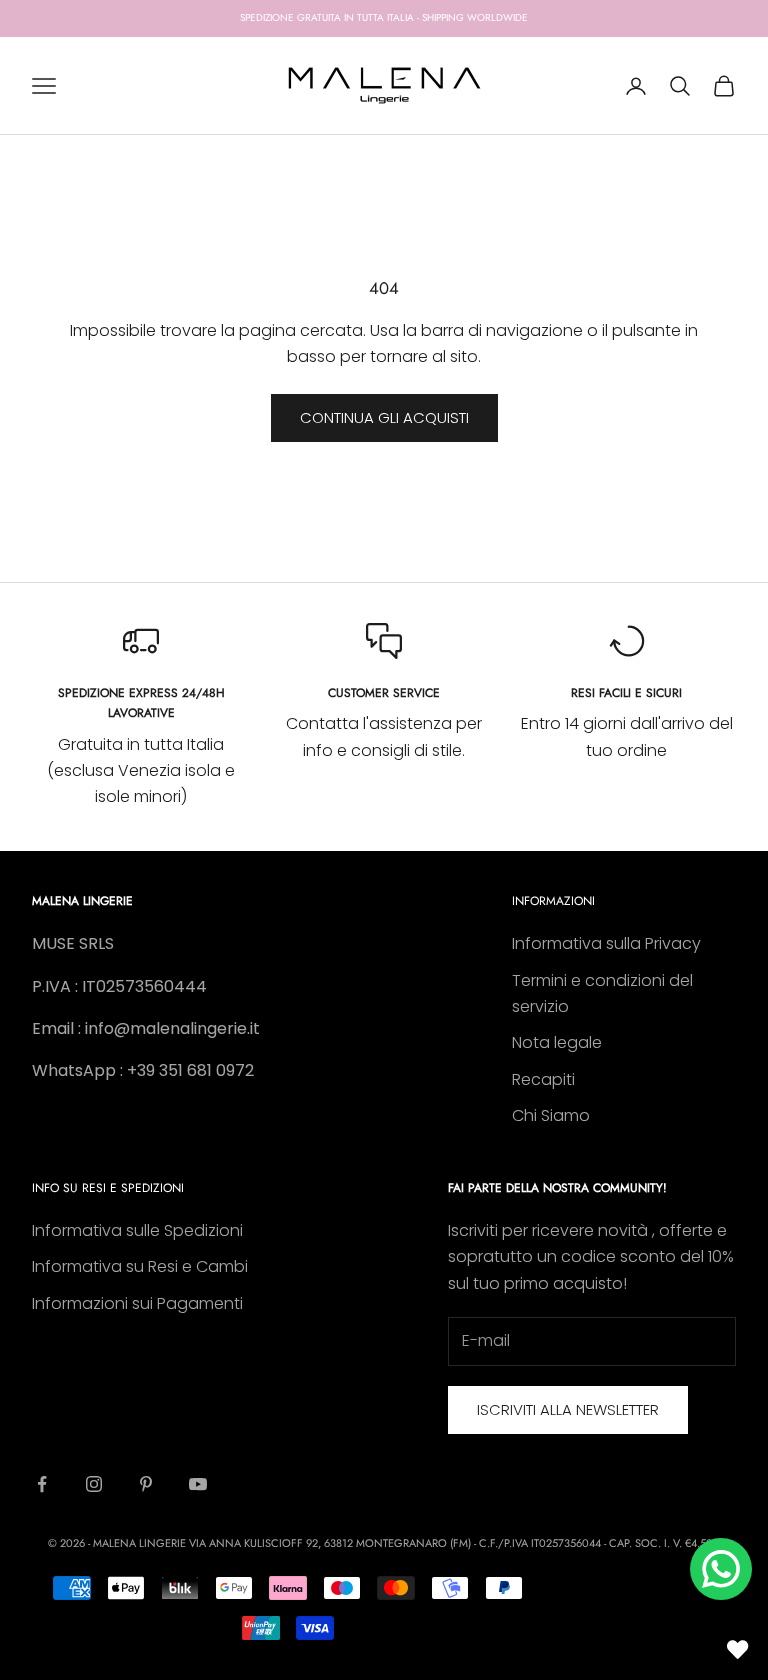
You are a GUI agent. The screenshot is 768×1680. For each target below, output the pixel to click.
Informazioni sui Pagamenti (137, 1303)
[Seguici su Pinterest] (146, 1484)
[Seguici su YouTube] (198, 1484)
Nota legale (557, 1042)
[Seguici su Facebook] (42, 1484)
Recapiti (543, 1079)
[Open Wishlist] (738, 1650)
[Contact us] (721, 1569)
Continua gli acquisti (384, 417)
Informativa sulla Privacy (606, 943)
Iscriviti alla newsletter (568, 1409)
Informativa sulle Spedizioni (137, 1230)
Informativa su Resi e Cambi (140, 1266)
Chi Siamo (551, 1115)
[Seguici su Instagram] (94, 1484)
